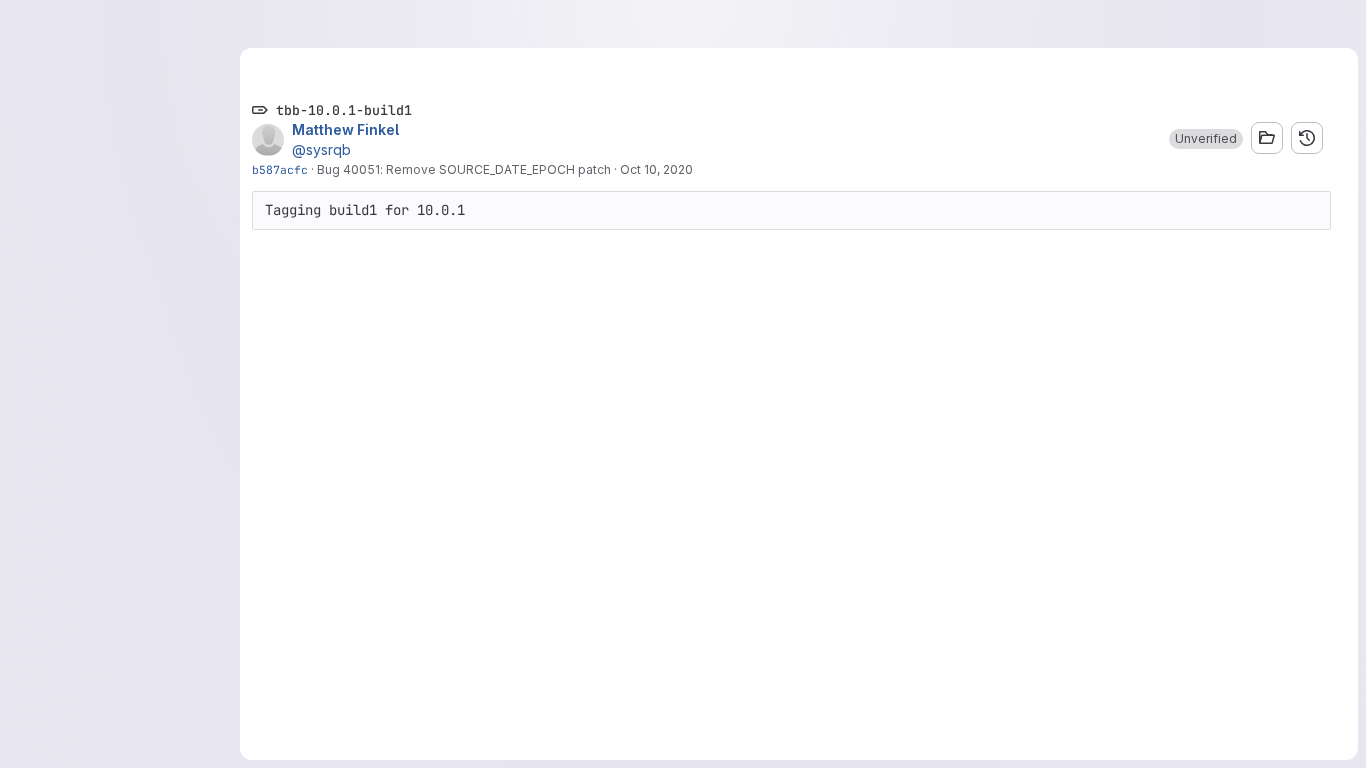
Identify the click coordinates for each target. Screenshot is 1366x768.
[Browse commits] (1307, 138)
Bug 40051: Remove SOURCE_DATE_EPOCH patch (464, 169)
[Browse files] (1267, 138)
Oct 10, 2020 (656, 169)
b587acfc (280, 169)
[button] (1206, 139)
